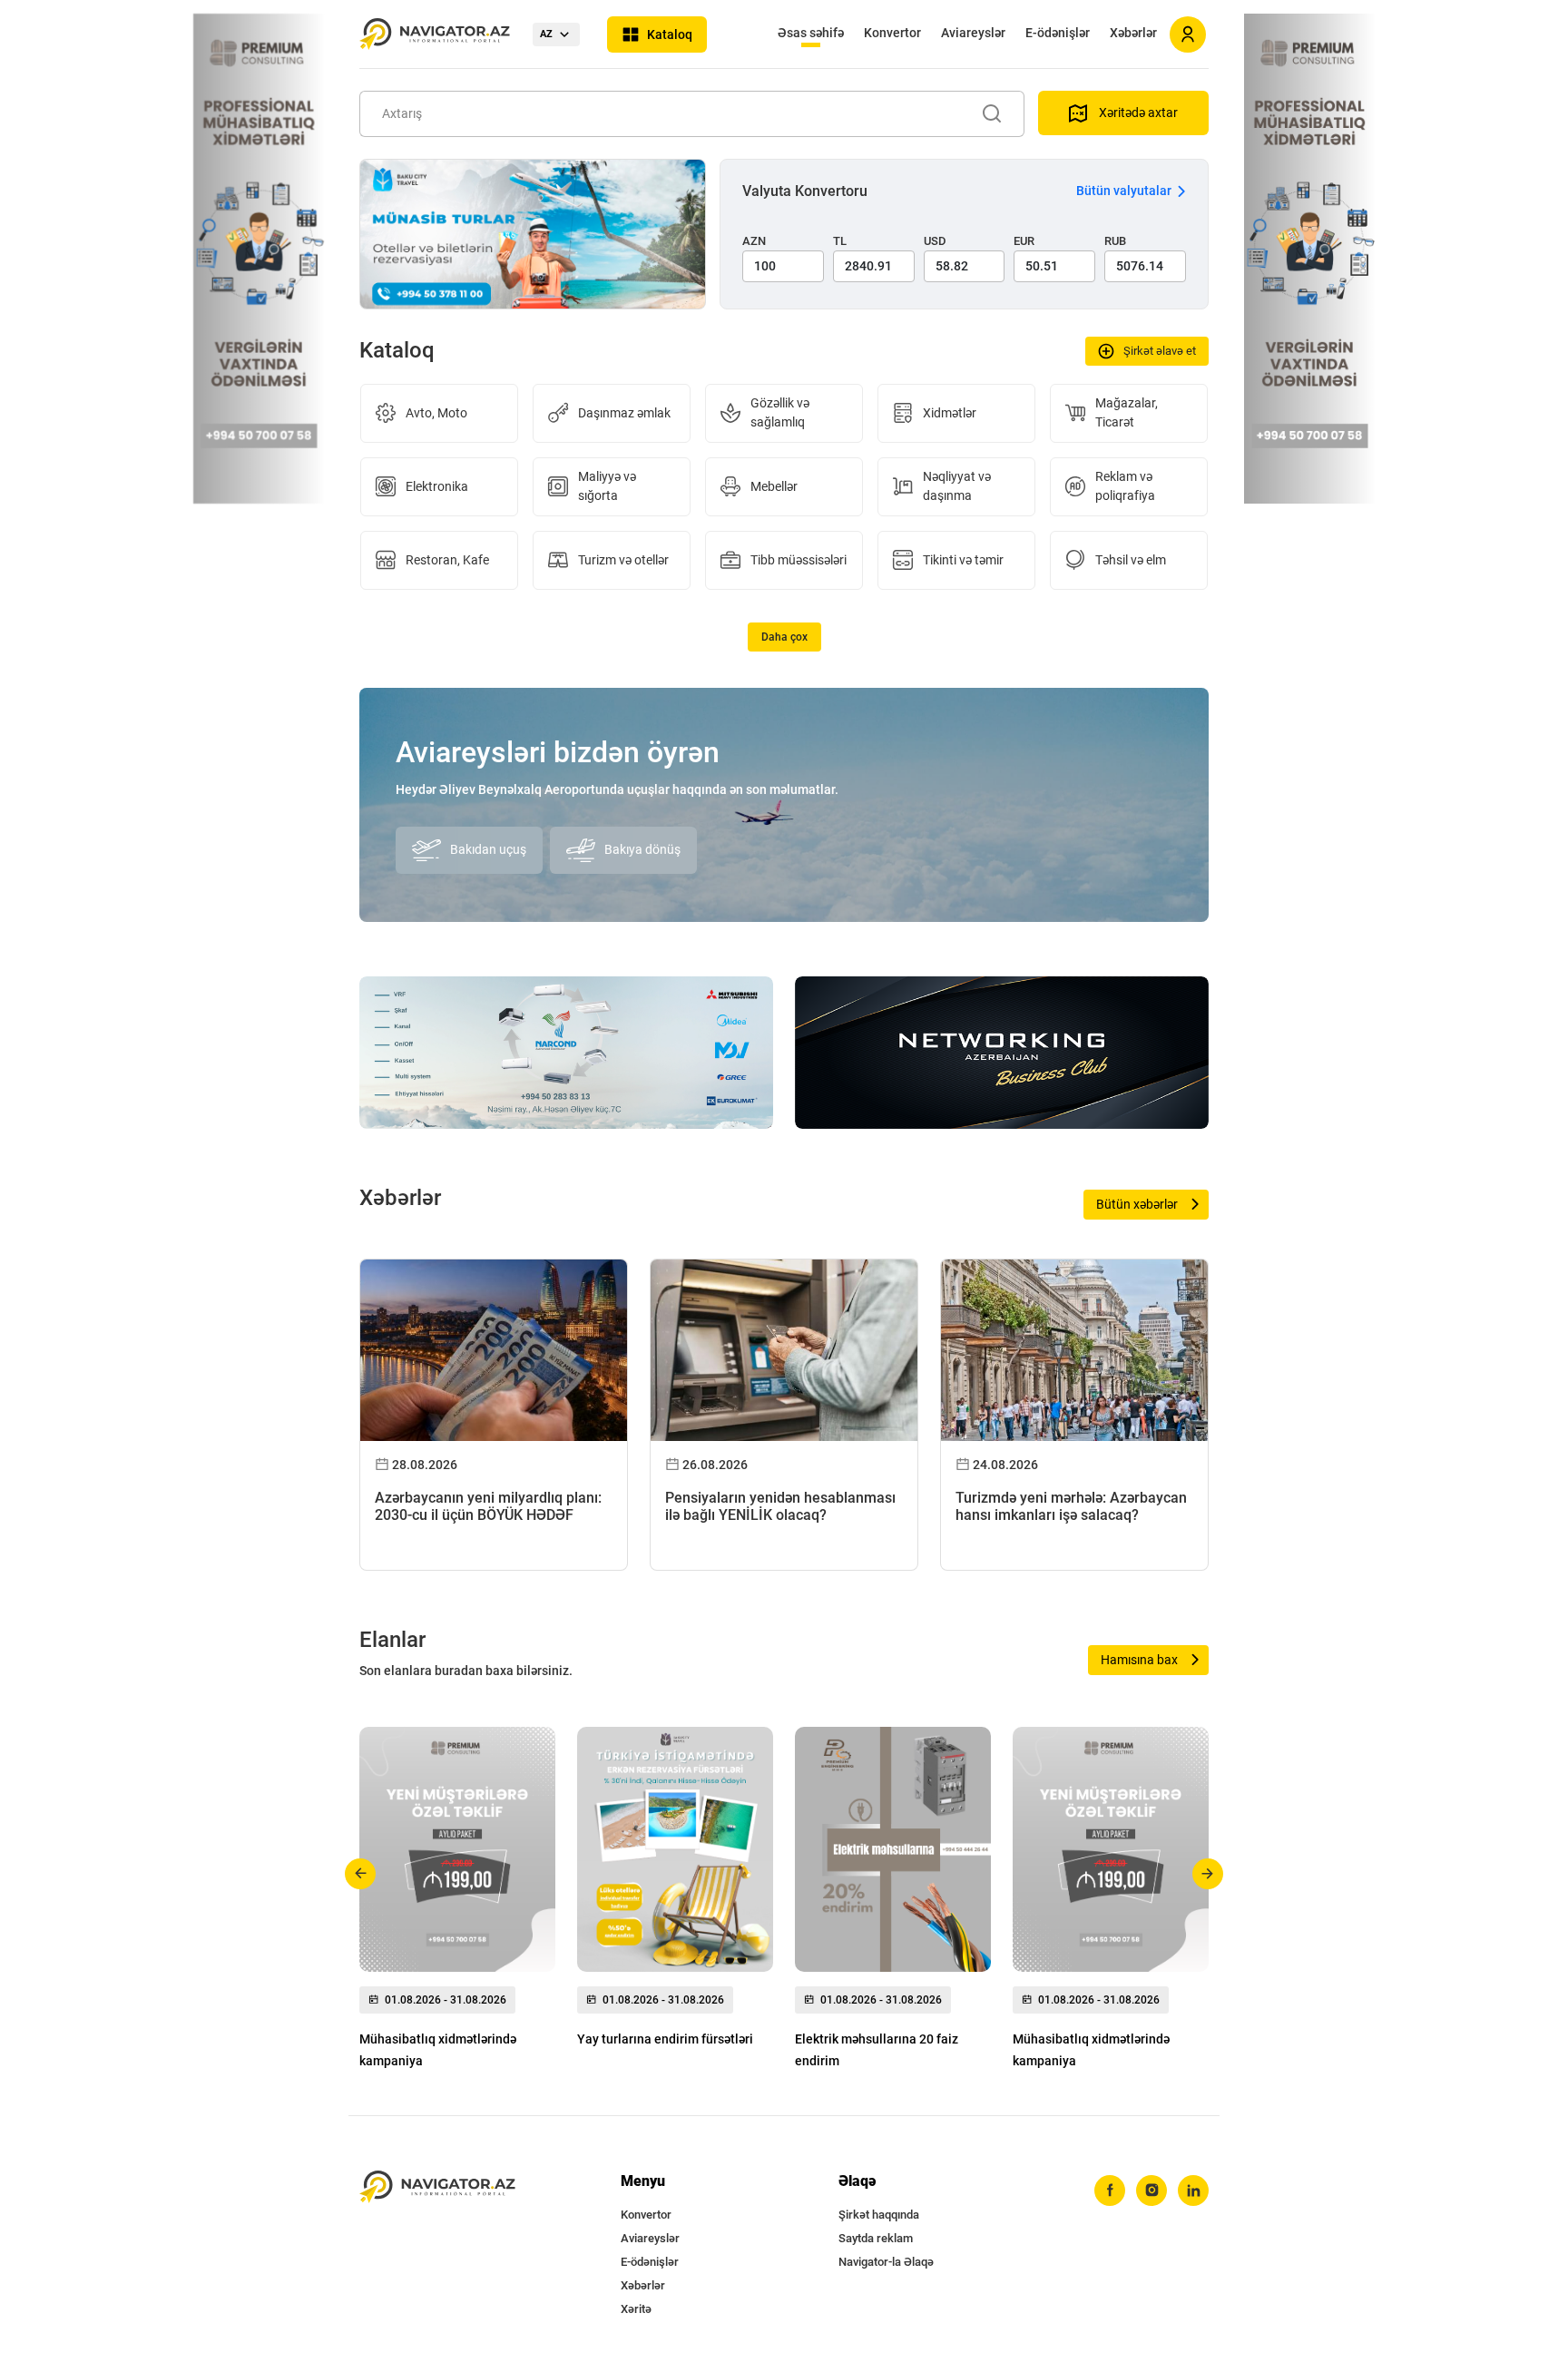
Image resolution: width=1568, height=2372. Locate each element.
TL (840, 241)
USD (935, 241)
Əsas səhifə (811, 33)
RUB (1115, 241)
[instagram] (1151, 2191)
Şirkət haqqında (879, 2215)
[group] (457, 1903)
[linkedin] (1193, 2191)
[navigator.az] (437, 2187)
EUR (1024, 241)
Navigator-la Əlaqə (886, 2262)
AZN (754, 241)
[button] (361, 1874)
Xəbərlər (1133, 33)
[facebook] (1110, 2191)
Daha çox (784, 637)
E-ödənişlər (1058, 33)
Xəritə (636, 2309)
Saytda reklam (876, 2238)
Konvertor (892, 33)
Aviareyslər (973, 33)
